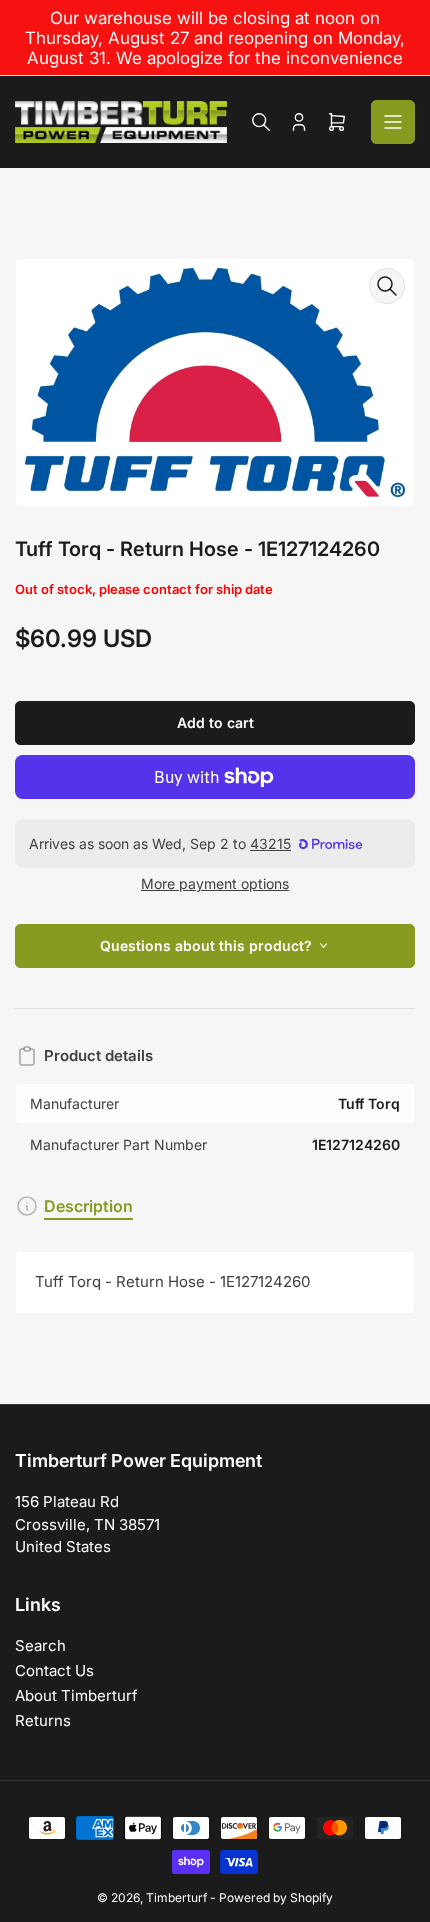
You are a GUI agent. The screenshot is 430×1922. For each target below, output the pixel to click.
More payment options (215, 883)
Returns (43, 1720)
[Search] (261, 122)
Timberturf (176, 1897)
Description (88, 1206)
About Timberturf (76, 1695)
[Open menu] (393, 122)
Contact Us (54, 1670)
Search (40, 1645)
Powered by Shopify (276, 1897)
